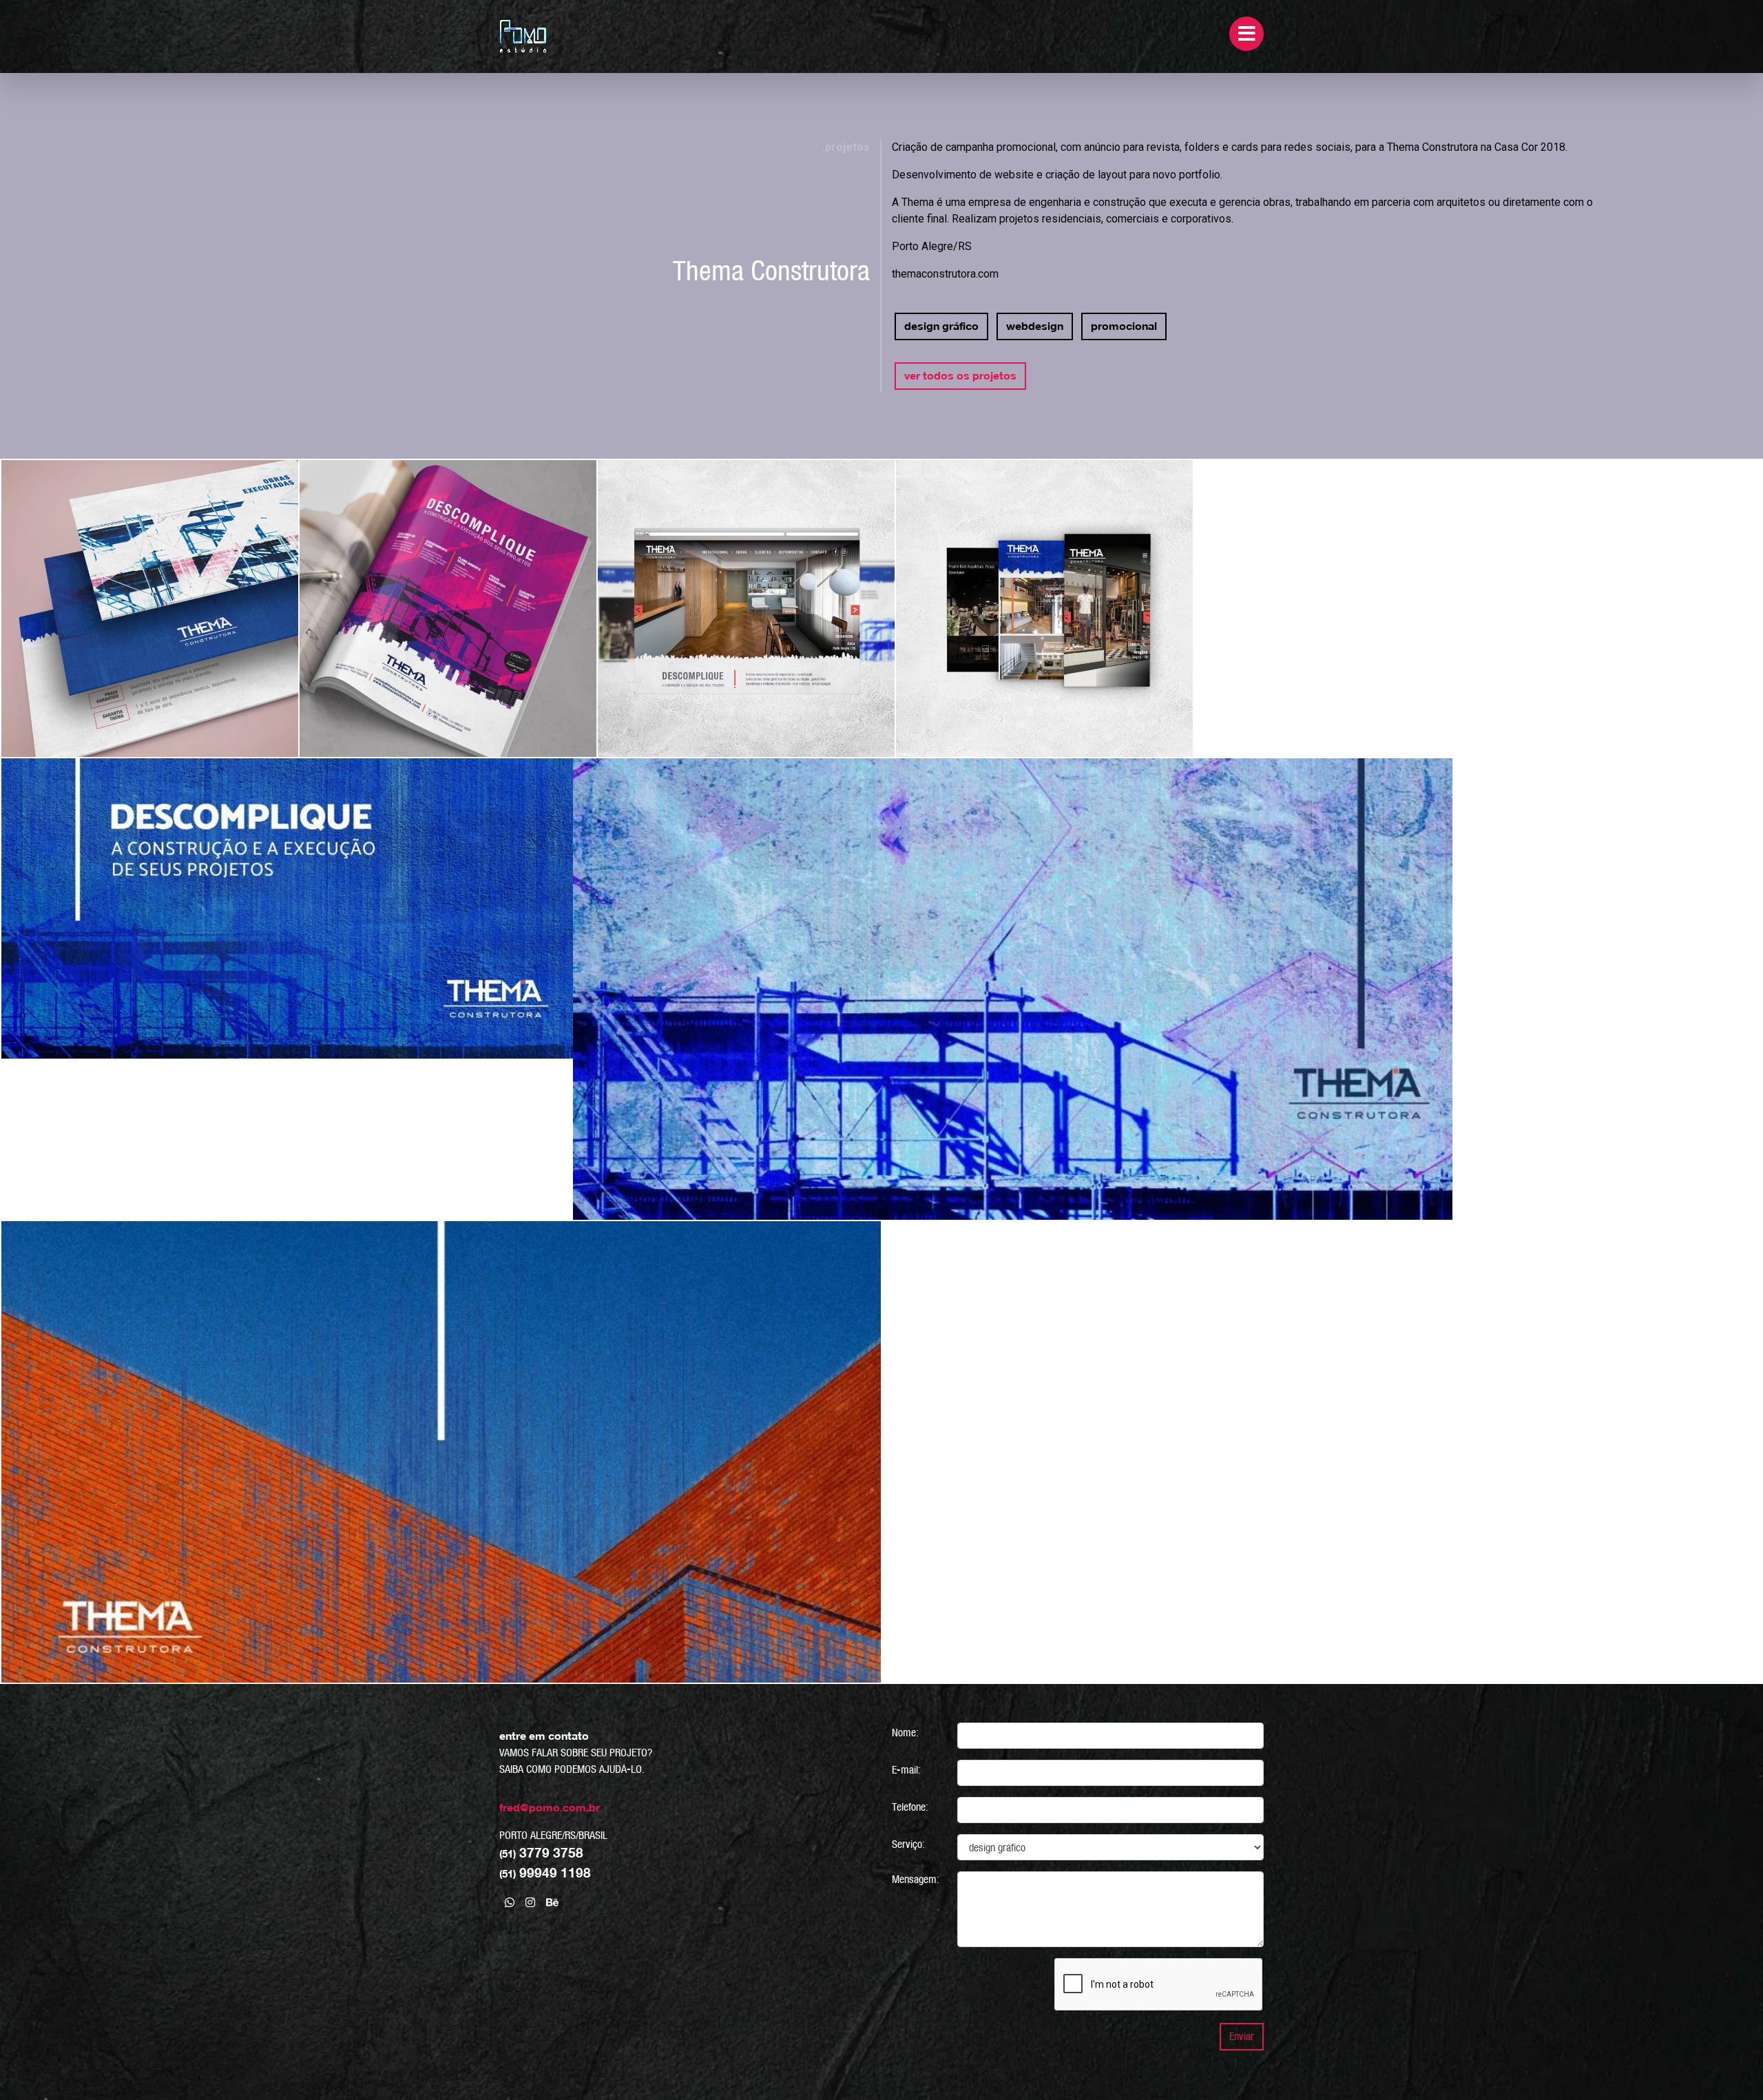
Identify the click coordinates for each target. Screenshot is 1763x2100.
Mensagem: (916, 1879)
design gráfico (941, 326)
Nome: (905, 1733)
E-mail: (906, 1770)
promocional (1124, 326)
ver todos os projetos (960, 376)
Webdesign (1035, 326)
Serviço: (908, 1844)
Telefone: (910, 1807)
